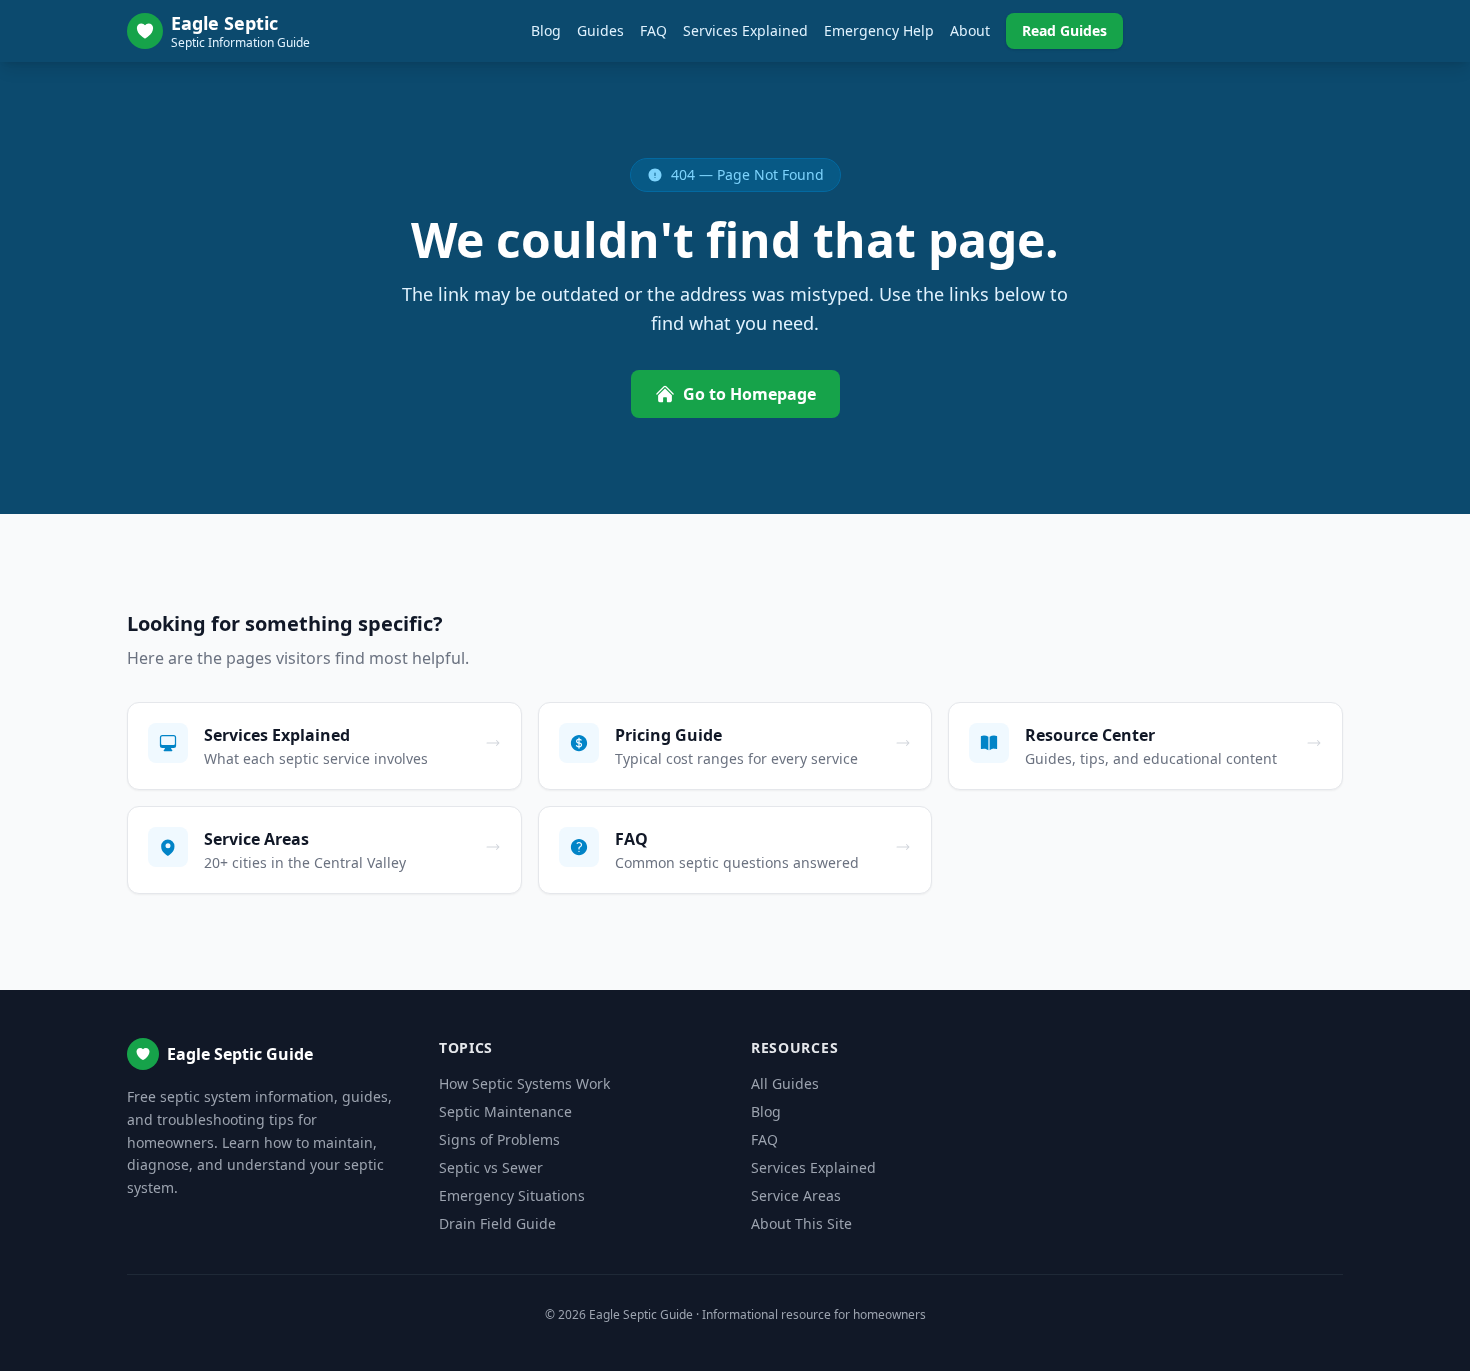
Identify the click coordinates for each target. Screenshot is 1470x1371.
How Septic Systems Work (524, 1083)
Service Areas (796, 1195)
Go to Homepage (749, 394)
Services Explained (745, 30)
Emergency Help (879, 30)
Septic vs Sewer (491, 1167)
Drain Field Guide (497, 1223)
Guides (600, 30)
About (970, 30)
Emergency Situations (512, 1195)
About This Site (801, 1223)
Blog (546, 30)
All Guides (785, 1083)
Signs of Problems (499, 1139)
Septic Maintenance (505, 1111)
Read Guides (1064, 30)
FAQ (653, 30)
